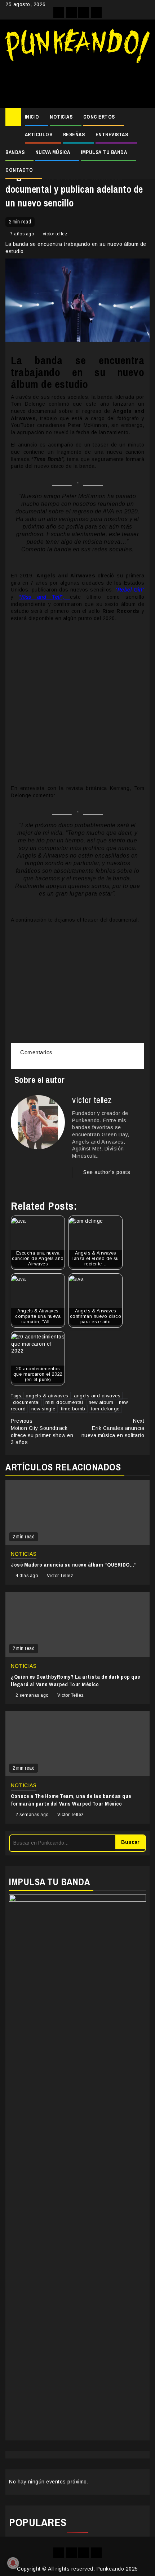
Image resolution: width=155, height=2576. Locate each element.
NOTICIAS (61, 117)
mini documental (64, 1402)
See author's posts (107, 1172)
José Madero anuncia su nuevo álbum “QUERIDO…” (74, 1565)
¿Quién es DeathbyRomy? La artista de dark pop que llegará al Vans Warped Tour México (76, 1680)
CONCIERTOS (99, 117)
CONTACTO (19, 170)
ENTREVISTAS (112, 134)
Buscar (130, 1842)
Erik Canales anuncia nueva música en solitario (113, 1428)
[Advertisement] (77, 83)
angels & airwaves (47, 1396)
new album (101, 1402)
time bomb (73, 1409)
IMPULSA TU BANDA (104, 152)
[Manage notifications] (13, 2563)
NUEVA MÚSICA (53, 152)
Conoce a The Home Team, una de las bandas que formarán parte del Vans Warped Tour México (71, 1800)
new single (43, 1409)
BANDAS (15, 152)
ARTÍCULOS (39, 134)
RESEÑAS (74, 134)
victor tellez (55, 234)
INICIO (32, 117)
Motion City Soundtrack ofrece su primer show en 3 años (42, 1432)
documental (26, 1402)
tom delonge (105, 1409)
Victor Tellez (60, 1576)
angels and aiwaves (97, 1396)
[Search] (144, 117)
